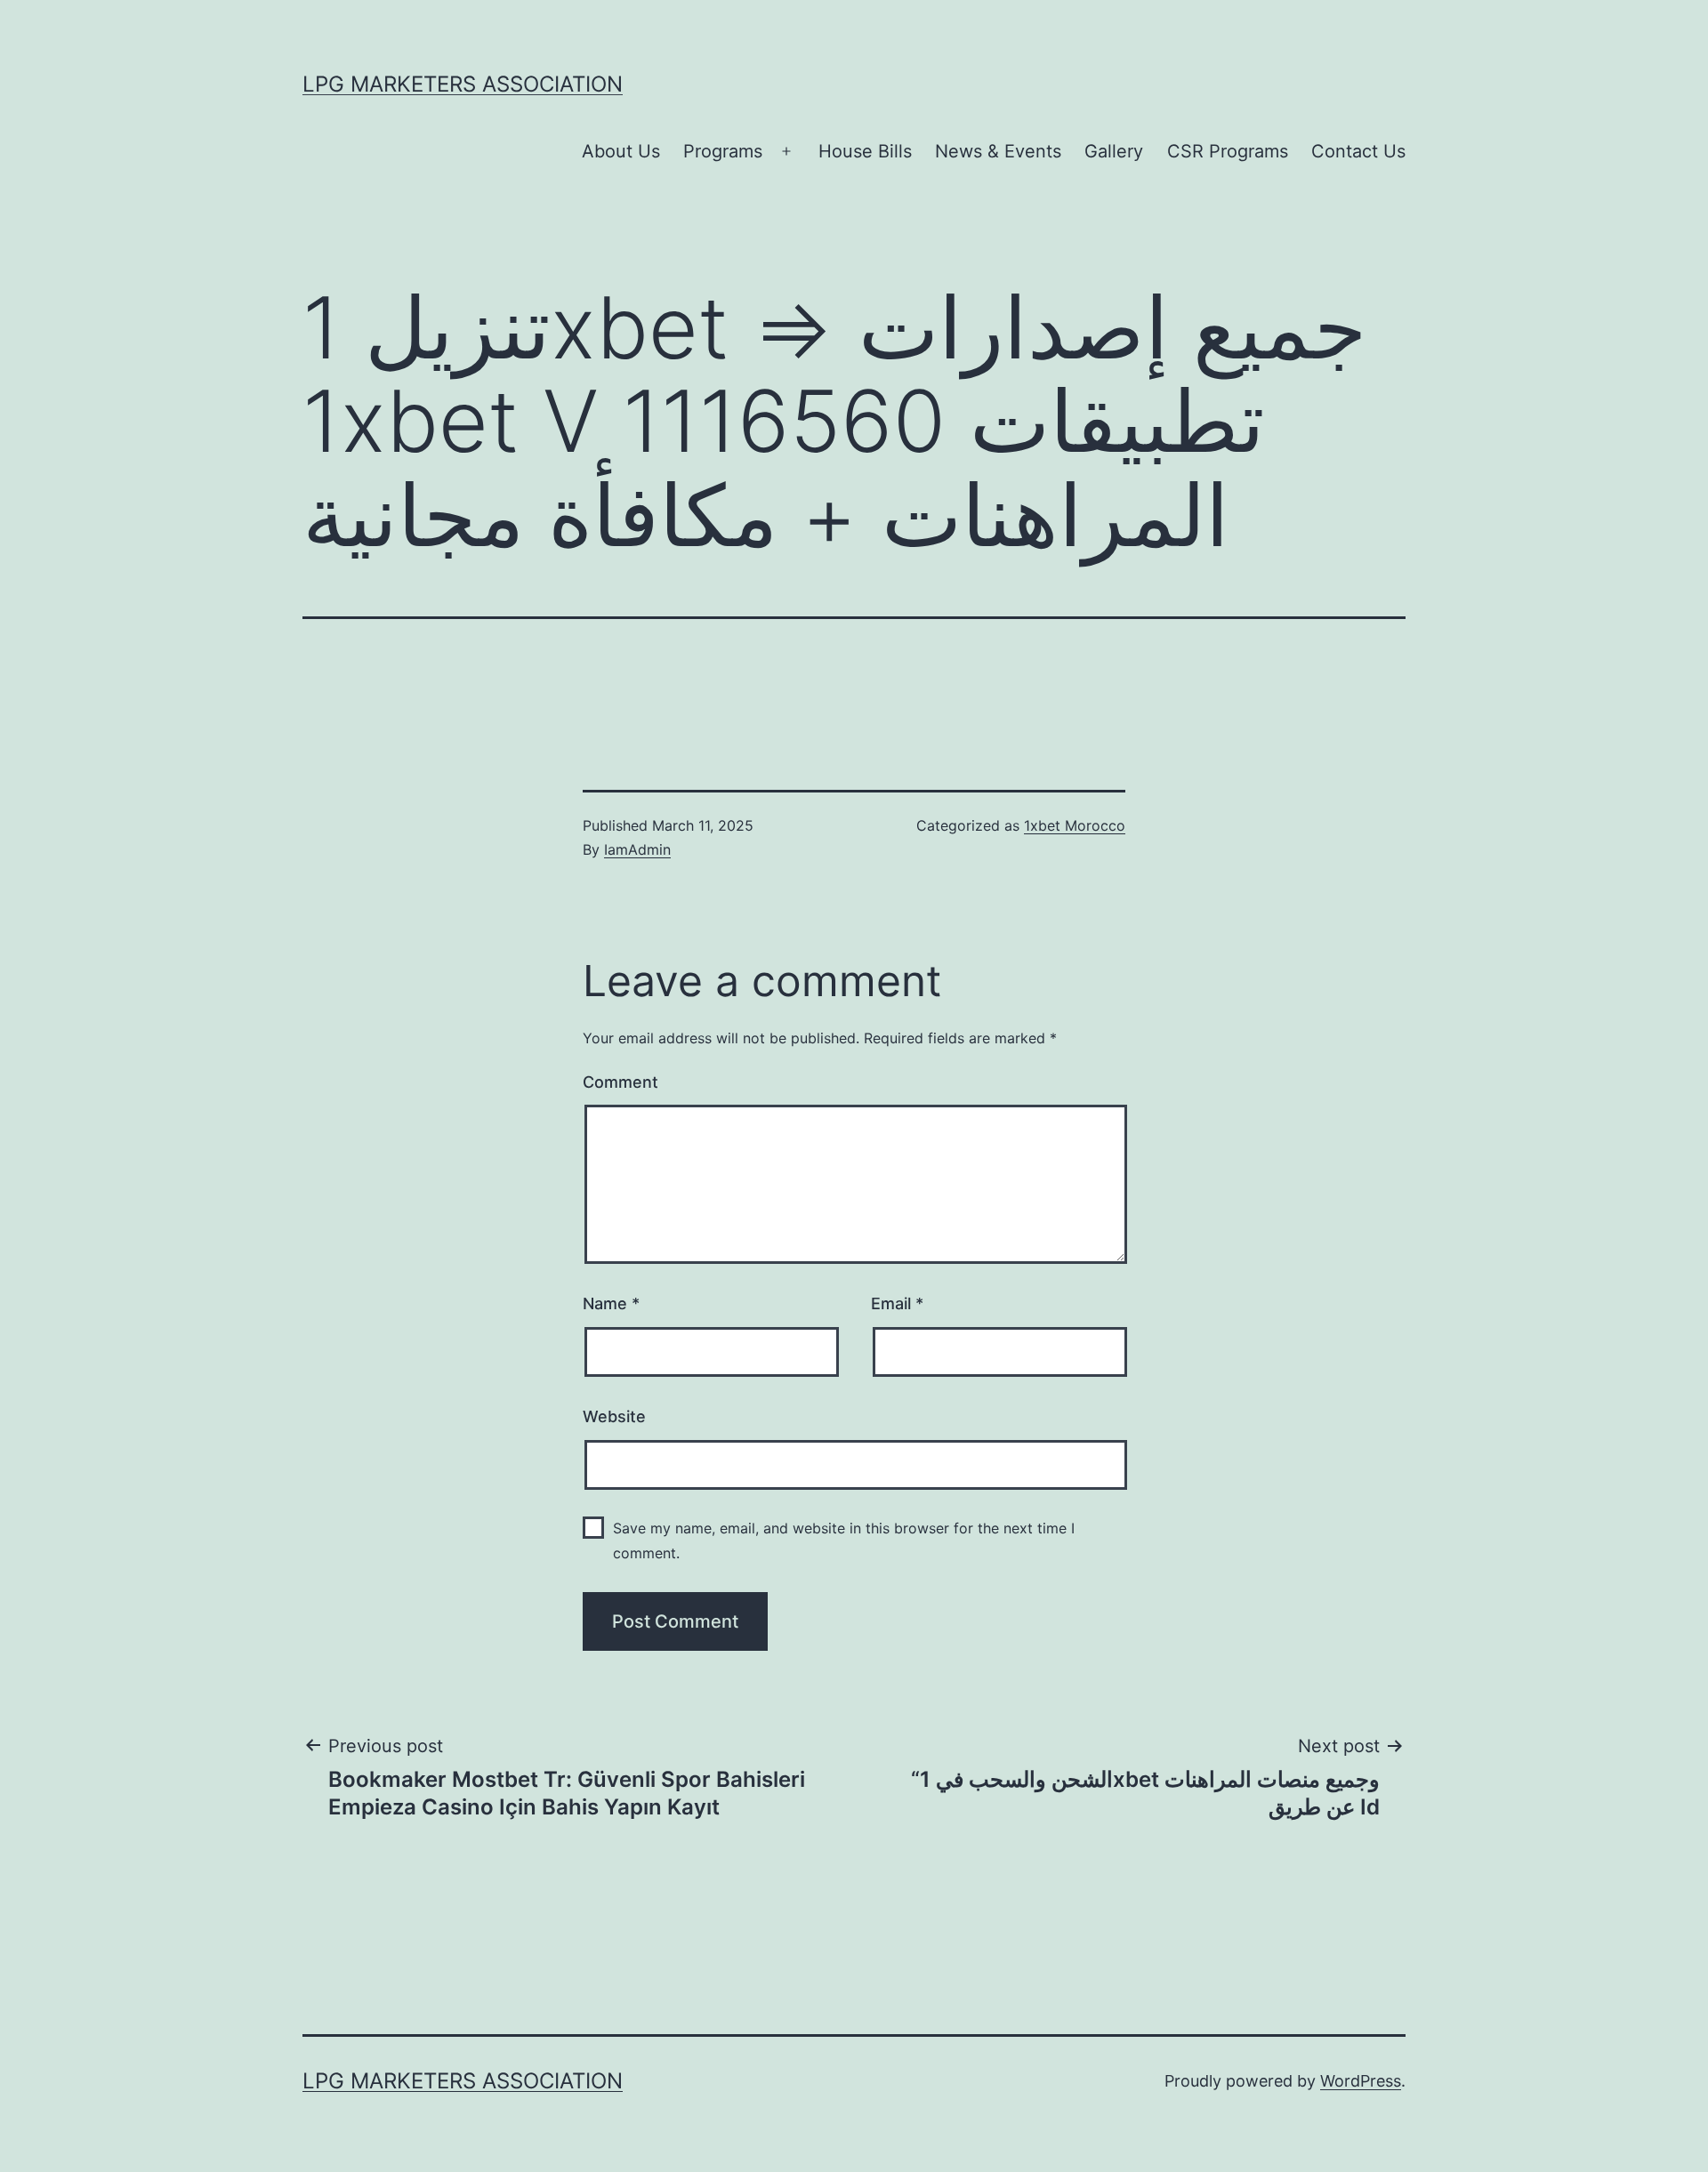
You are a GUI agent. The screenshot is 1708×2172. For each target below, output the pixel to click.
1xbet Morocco (1075, 825)
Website (614, 1416)
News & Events (998, 151)
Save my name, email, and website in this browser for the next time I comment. (844, 1540)
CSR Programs (1228, 151)
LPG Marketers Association (463, 84)
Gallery (1114, 151)
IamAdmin (637, 849)
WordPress (1361, 2081)
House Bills (865, 151)
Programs (723, 151)
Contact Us (1358, 151)
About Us (621, 151)
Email (897, 1303)
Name (611, 1303)
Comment (620, 1082)
